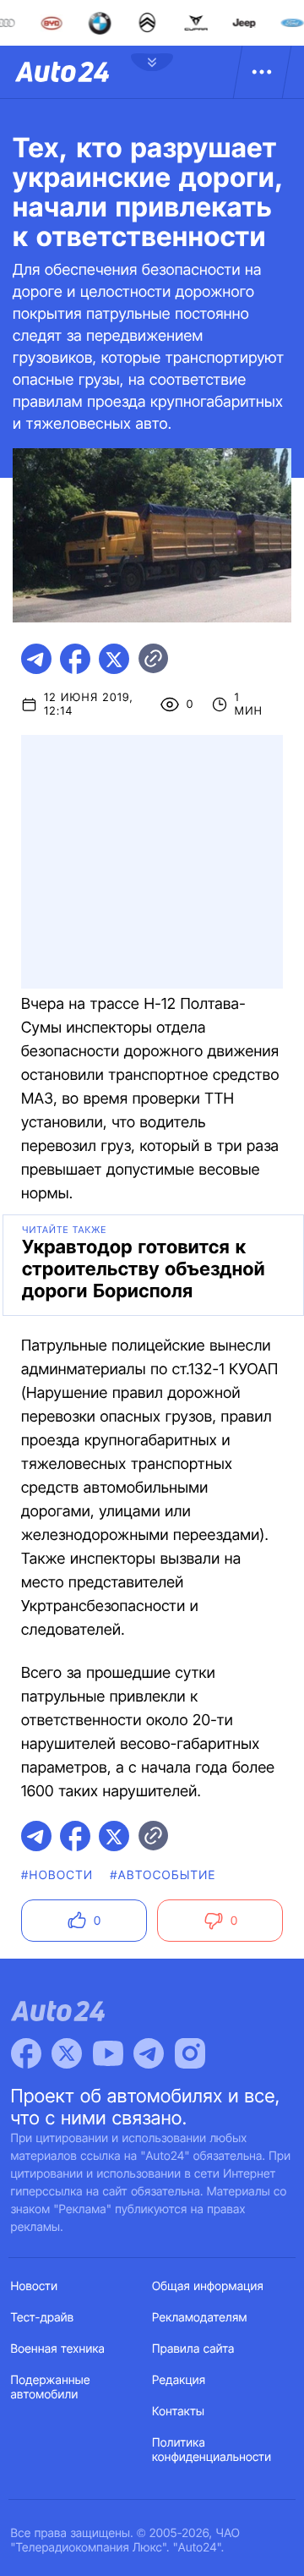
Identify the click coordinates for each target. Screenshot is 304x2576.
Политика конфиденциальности (212, 2450)
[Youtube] (108, 2053)
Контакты (178, 2412)
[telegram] (36, 659)
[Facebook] (26, 2053)
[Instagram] (190, 2053)
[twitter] (114, 659)
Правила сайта (193, 2349)
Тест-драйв (43, 2318)
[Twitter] (67, 2053)
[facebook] (75, 659)
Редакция (179, 2380)
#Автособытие (163, 1875)
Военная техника (58, 2349)
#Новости (57, 1875)
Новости (35, 2286)
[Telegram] (149, 2053)
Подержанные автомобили (51, 2387)
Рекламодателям (200, 2318)
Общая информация (208, 2286)
